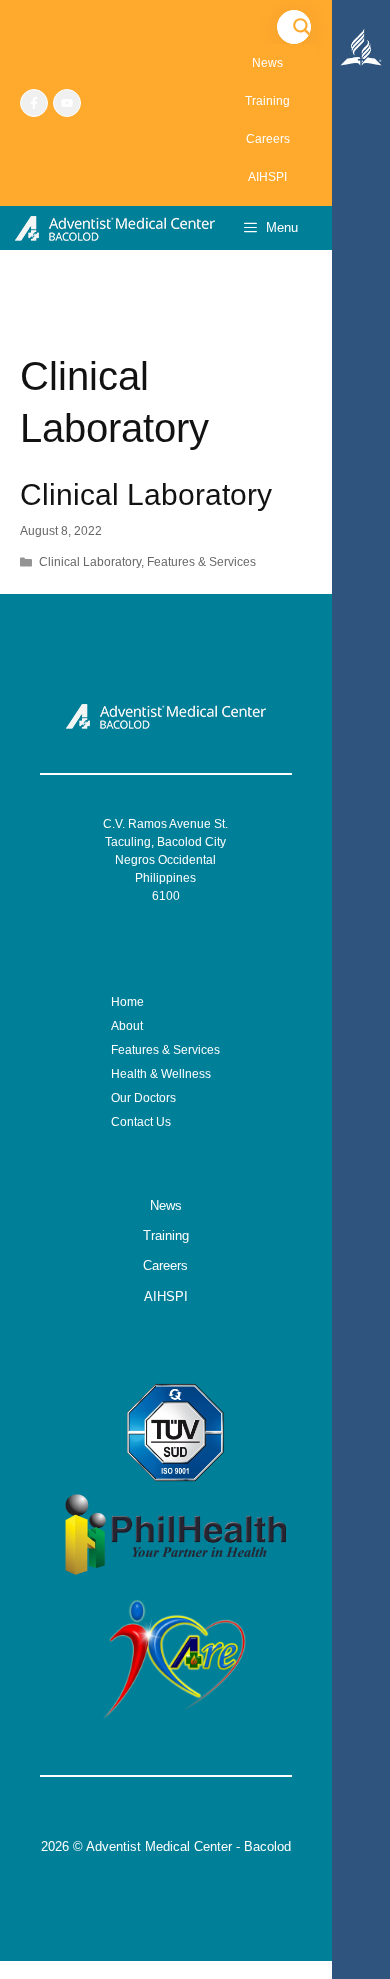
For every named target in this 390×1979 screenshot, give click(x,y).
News (267, 63)
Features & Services (201, 562)
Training (267, 101)
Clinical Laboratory (146, 494)
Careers (268, 139)
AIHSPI (267, 177)
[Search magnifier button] (302, 27)
